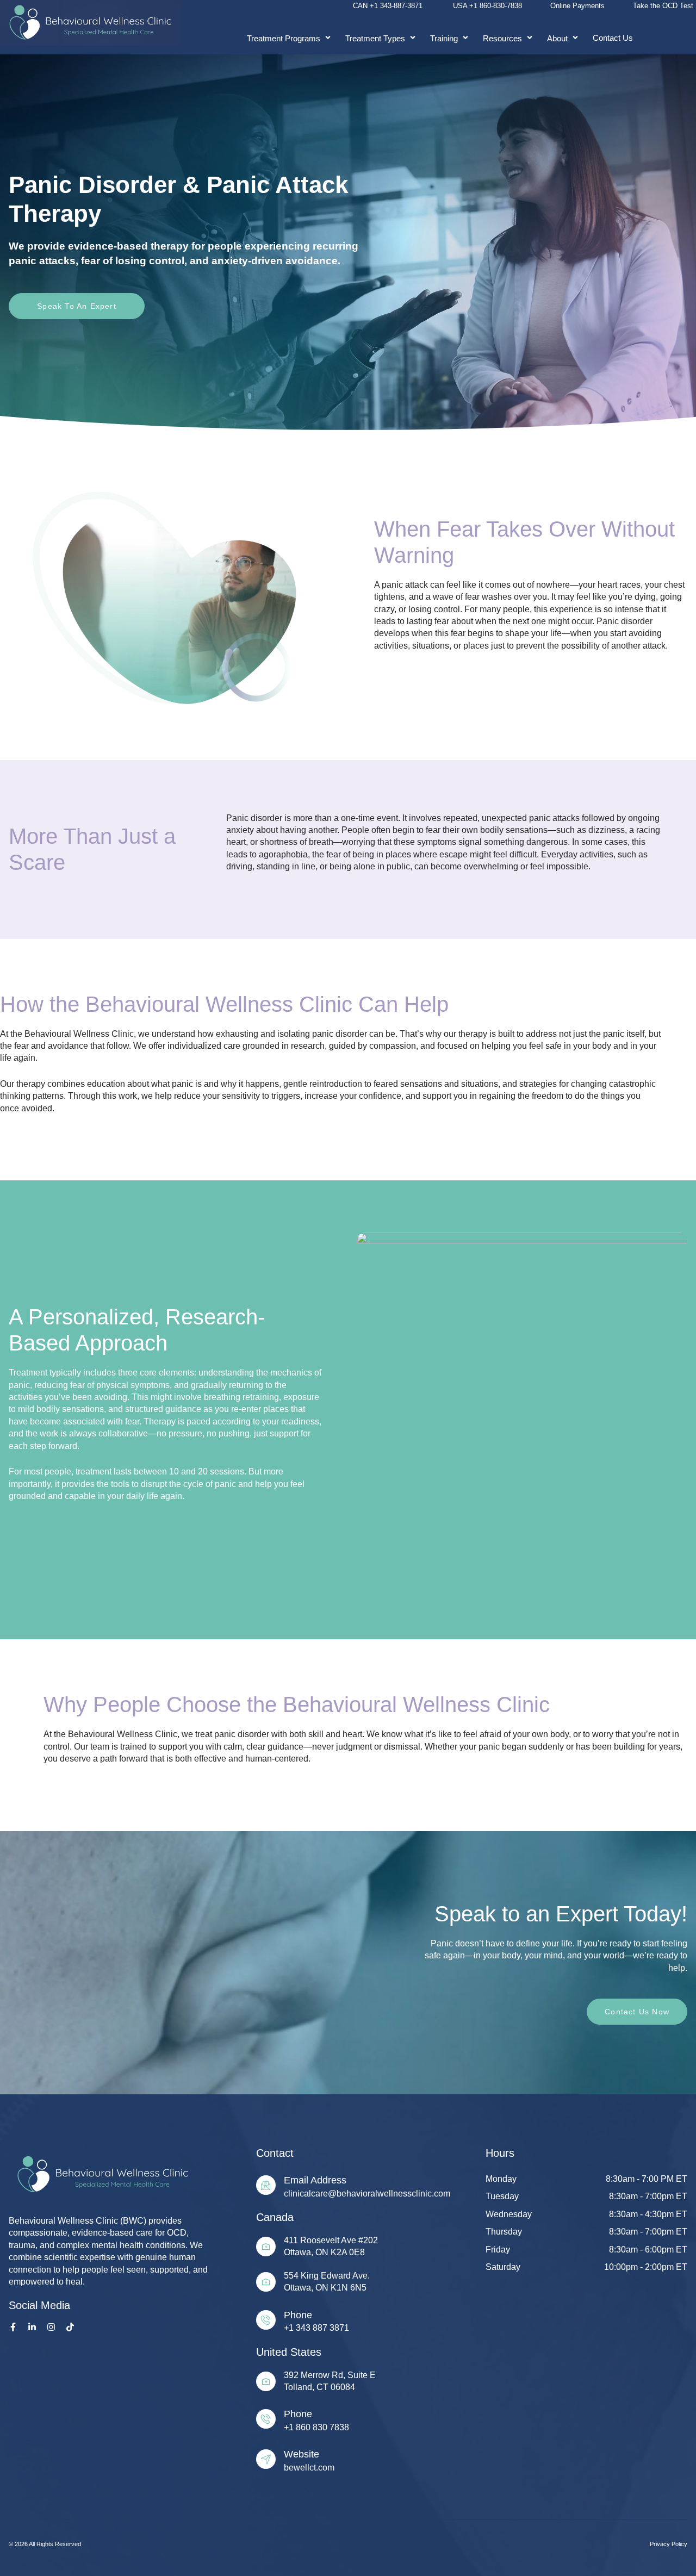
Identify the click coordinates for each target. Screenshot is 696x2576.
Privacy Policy (669, 2544)
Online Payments (577, 6)
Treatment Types (375, 38)
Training (444, 38)
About (557, 38)
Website (302, 2454)
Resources (502, 38)
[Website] (266, 2459)
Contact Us (613, 38)
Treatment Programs (284, 38)
